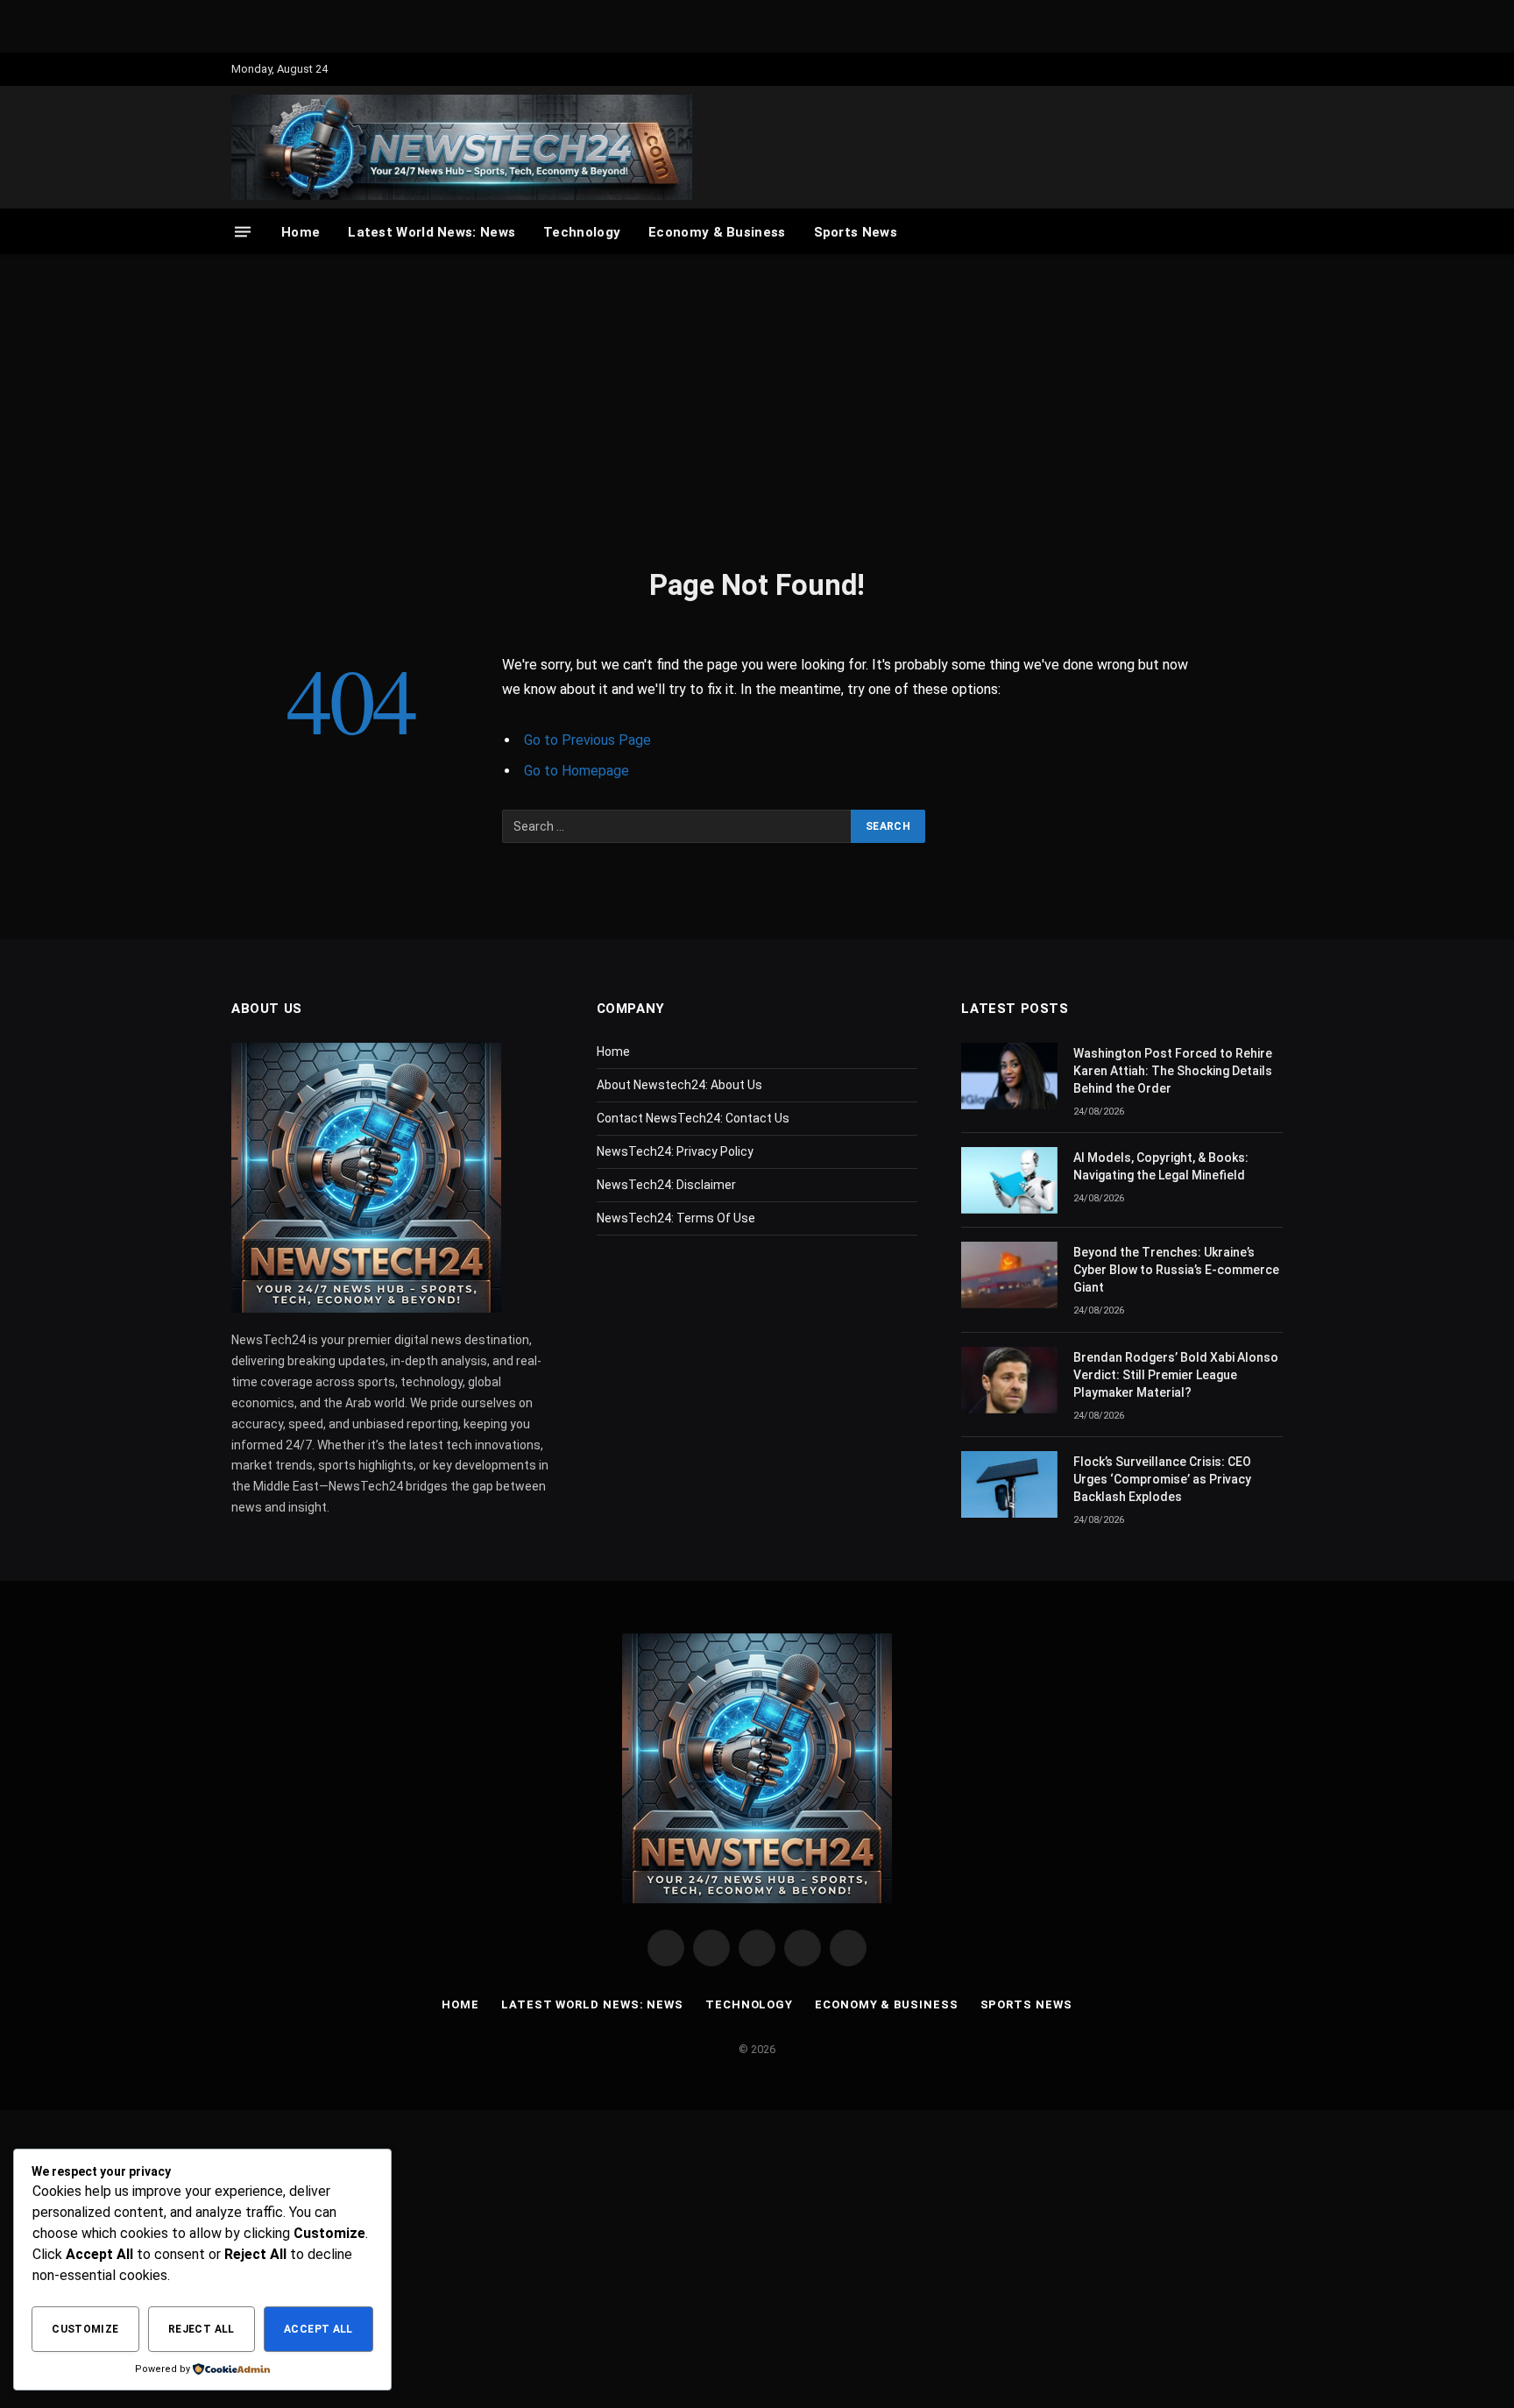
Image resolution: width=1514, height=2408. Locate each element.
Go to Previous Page (587, 740)
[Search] (1274, 232)
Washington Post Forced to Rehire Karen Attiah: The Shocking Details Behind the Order (1173, 1071)
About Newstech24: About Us (679, 1085)
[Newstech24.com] (462, 147)
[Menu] (243, 232)
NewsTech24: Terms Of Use (676, 1218)
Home (301, 232)
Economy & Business (717, 232)
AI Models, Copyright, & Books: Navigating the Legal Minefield (1161, 1166)
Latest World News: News (432, 232)
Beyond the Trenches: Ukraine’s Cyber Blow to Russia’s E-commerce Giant (1176, 1270)
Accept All (318, 2329)
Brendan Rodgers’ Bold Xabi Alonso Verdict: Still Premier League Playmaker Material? (1176, 1375)
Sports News (856, 232)
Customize (85, 2329)
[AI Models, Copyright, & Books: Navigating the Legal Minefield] (1009, 1180)
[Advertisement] (757, 407)
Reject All (202, 2329)
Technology (582, 232)
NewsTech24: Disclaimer (666, 1185)
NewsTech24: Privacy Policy (675, 1151)
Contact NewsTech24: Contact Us (693, 1118)
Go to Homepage (577, 771)
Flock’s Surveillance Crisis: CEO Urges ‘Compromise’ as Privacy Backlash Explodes (1162, 1479)
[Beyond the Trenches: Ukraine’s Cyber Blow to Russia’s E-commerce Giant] (1009, 1275)
